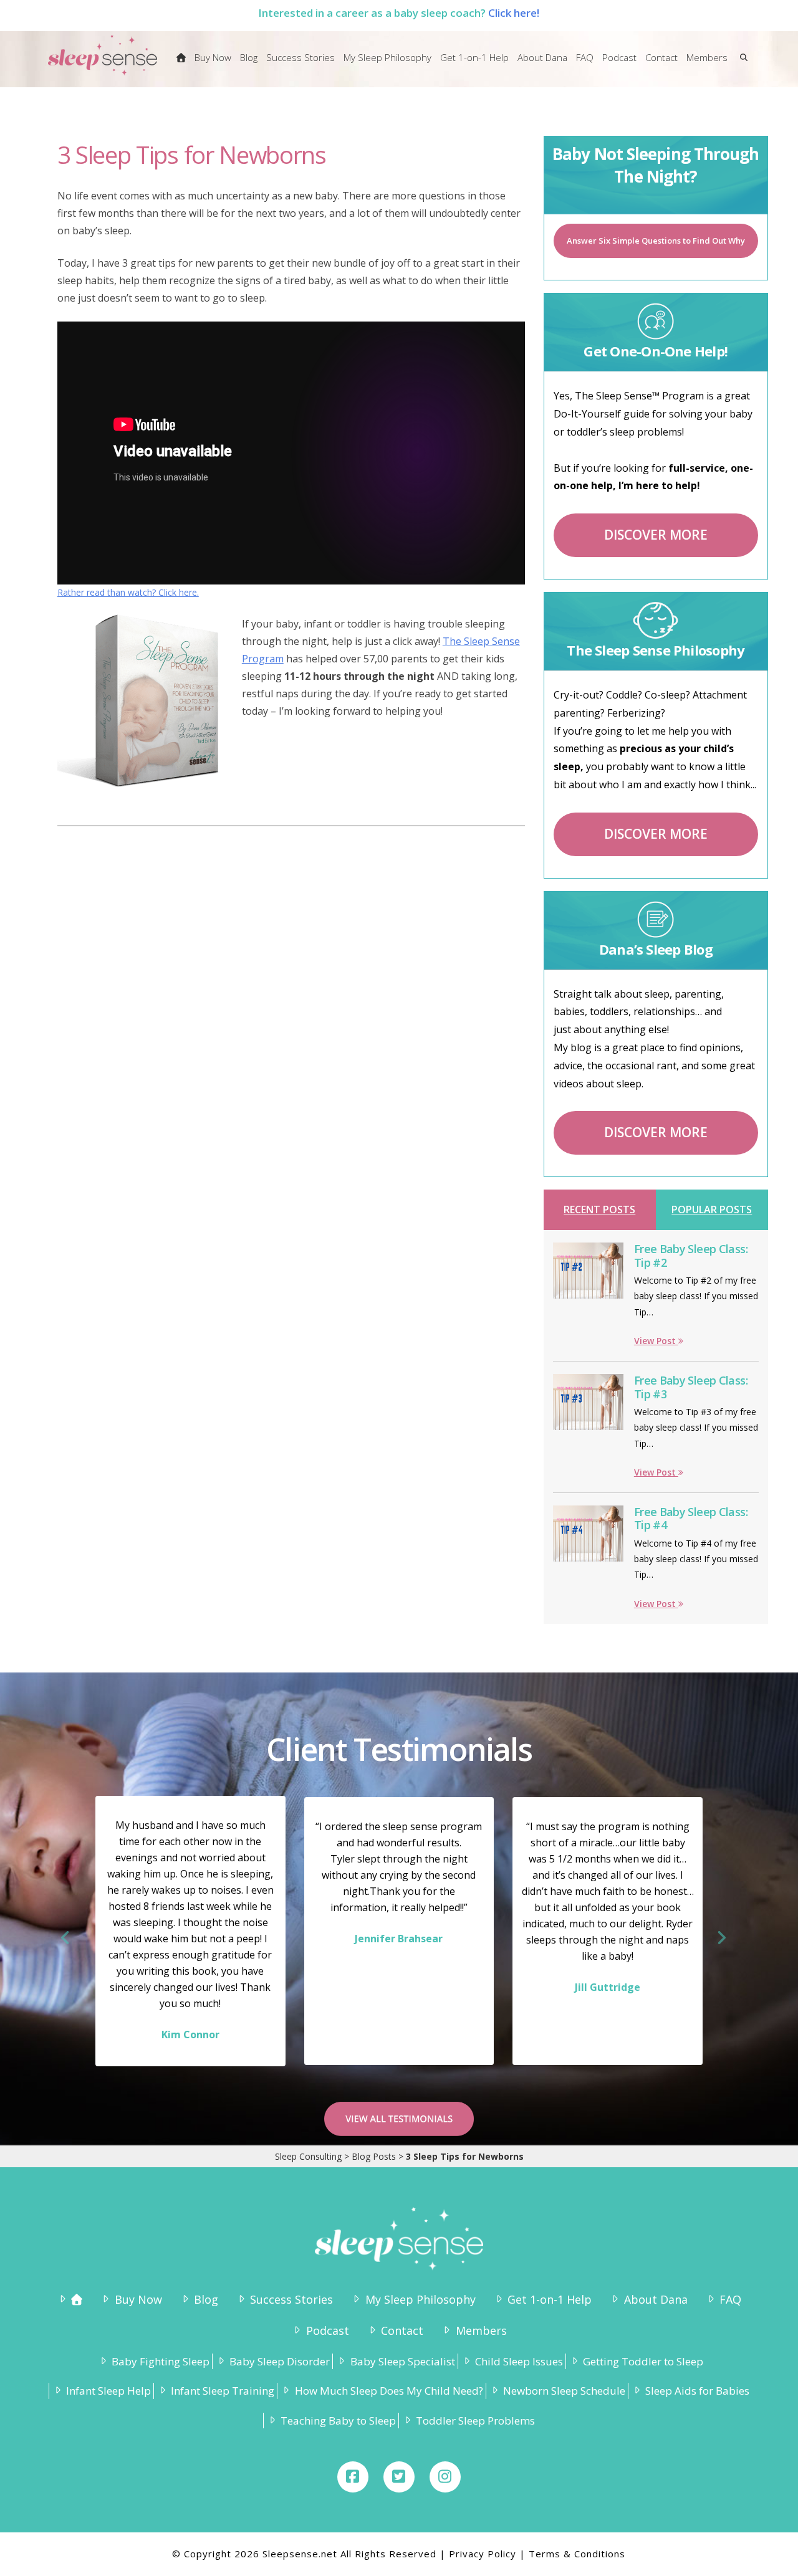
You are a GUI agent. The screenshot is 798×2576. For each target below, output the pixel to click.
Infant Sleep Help (108, 2391)
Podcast (327, 2330)
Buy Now (138, 2299)
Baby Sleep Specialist (402, 2361)
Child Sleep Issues (519, 2361)
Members (481, 2330)
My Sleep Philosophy (420, 2299)
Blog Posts (374, 2156)
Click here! (514, 13)
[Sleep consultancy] (181, 65)
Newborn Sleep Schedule (564, 2391)
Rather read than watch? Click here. (128, 592)
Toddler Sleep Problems (475, 2421)
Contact (402, 2330)
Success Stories (291, 2299)
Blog (206, 2299)
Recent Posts (599, 1209)
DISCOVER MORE (656, 535)
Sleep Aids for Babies (697, 2391)
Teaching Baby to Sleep (338, 2421)
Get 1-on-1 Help (550, 2299)
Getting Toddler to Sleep (643, 2361)
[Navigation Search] (741, 65)
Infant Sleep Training (223, 2391)
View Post (656, 1341)
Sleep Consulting (308, 2156)
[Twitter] (399, 2477)
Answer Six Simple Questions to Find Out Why (656, 241)
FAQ (730, 2299)
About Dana (656, 2299)
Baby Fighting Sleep (161, 2361)
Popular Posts (712, 1209)
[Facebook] (353, 2477)
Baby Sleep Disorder (280, 2361)
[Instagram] (445, 2477)
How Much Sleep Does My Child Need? (389, 2391)
